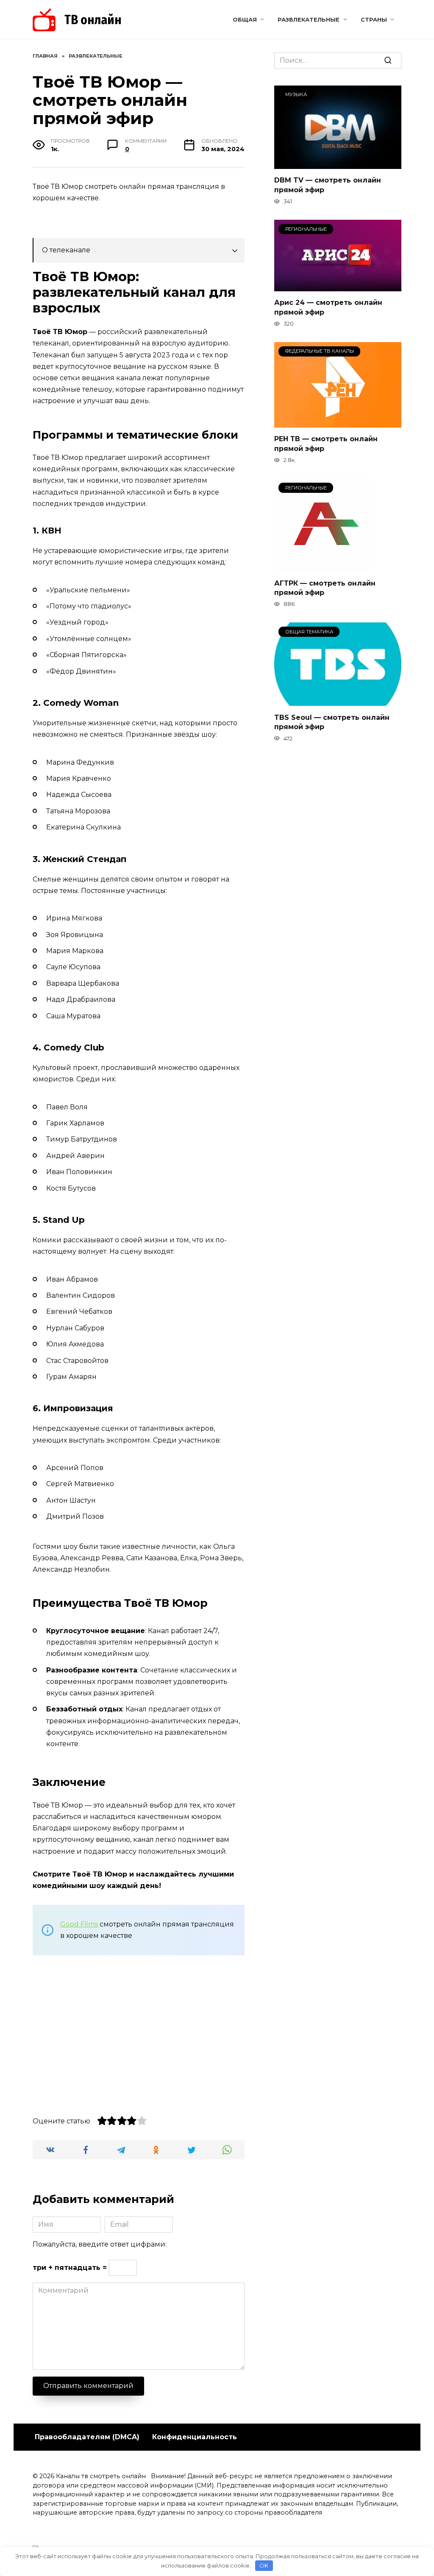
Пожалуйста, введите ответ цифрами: (100, 2244)
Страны (374, 20)
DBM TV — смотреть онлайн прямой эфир (328, 185)
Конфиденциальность (195, 2437)
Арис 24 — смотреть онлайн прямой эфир (328, 307)
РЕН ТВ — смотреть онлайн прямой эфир (326, 444)
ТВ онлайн (93, 20)
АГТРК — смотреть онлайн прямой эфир (325, 587)
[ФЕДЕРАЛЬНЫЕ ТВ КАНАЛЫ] (338, 422)
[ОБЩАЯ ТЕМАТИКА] (338, 701)
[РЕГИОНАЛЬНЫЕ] (338, 286)
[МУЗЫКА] (338, 164)
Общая (245, 20)
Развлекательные (309, 20)
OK (264, 2565)
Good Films (79, 1924)
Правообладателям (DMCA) (87, 2437)
